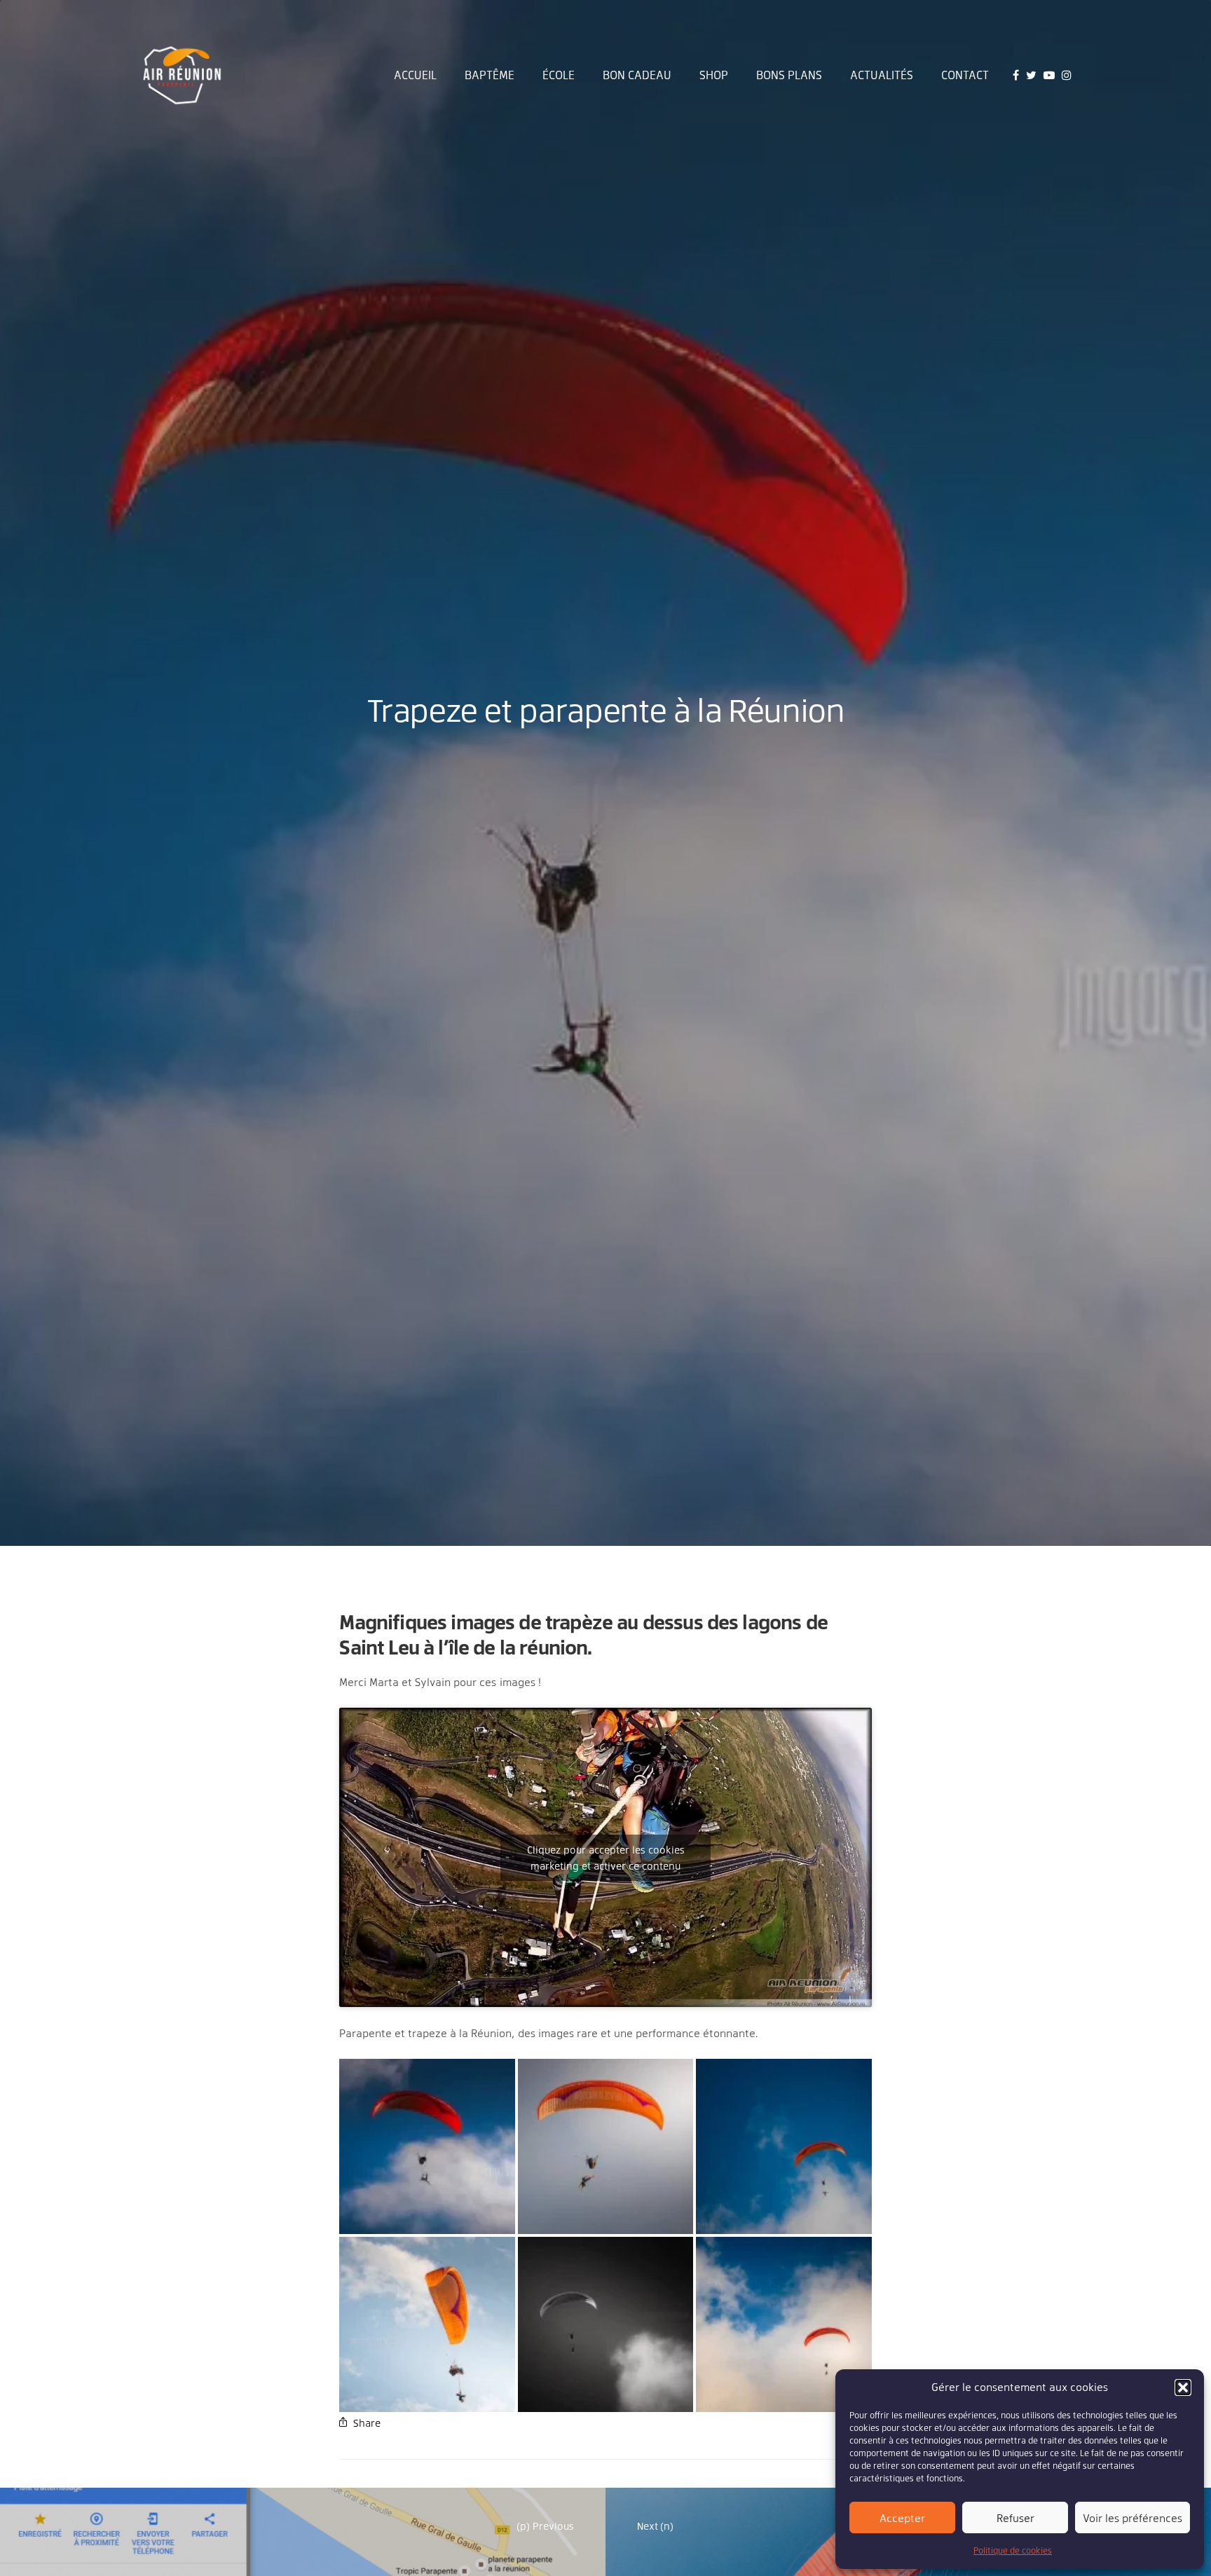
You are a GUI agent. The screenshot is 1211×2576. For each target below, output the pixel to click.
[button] (1183, 2387)
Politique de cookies (1013, 2550)
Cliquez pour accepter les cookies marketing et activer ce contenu (606, 1858)
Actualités (882, 75)
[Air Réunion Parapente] (182, 75)
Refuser (1015, 2518)
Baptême (490, 75)
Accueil (415, 75)
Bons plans (789, 75)
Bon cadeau (637, 75)
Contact (965, 75)
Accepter (902, 2518)
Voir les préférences (1133, 2518)
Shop (714, 75)
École (559, 75)
